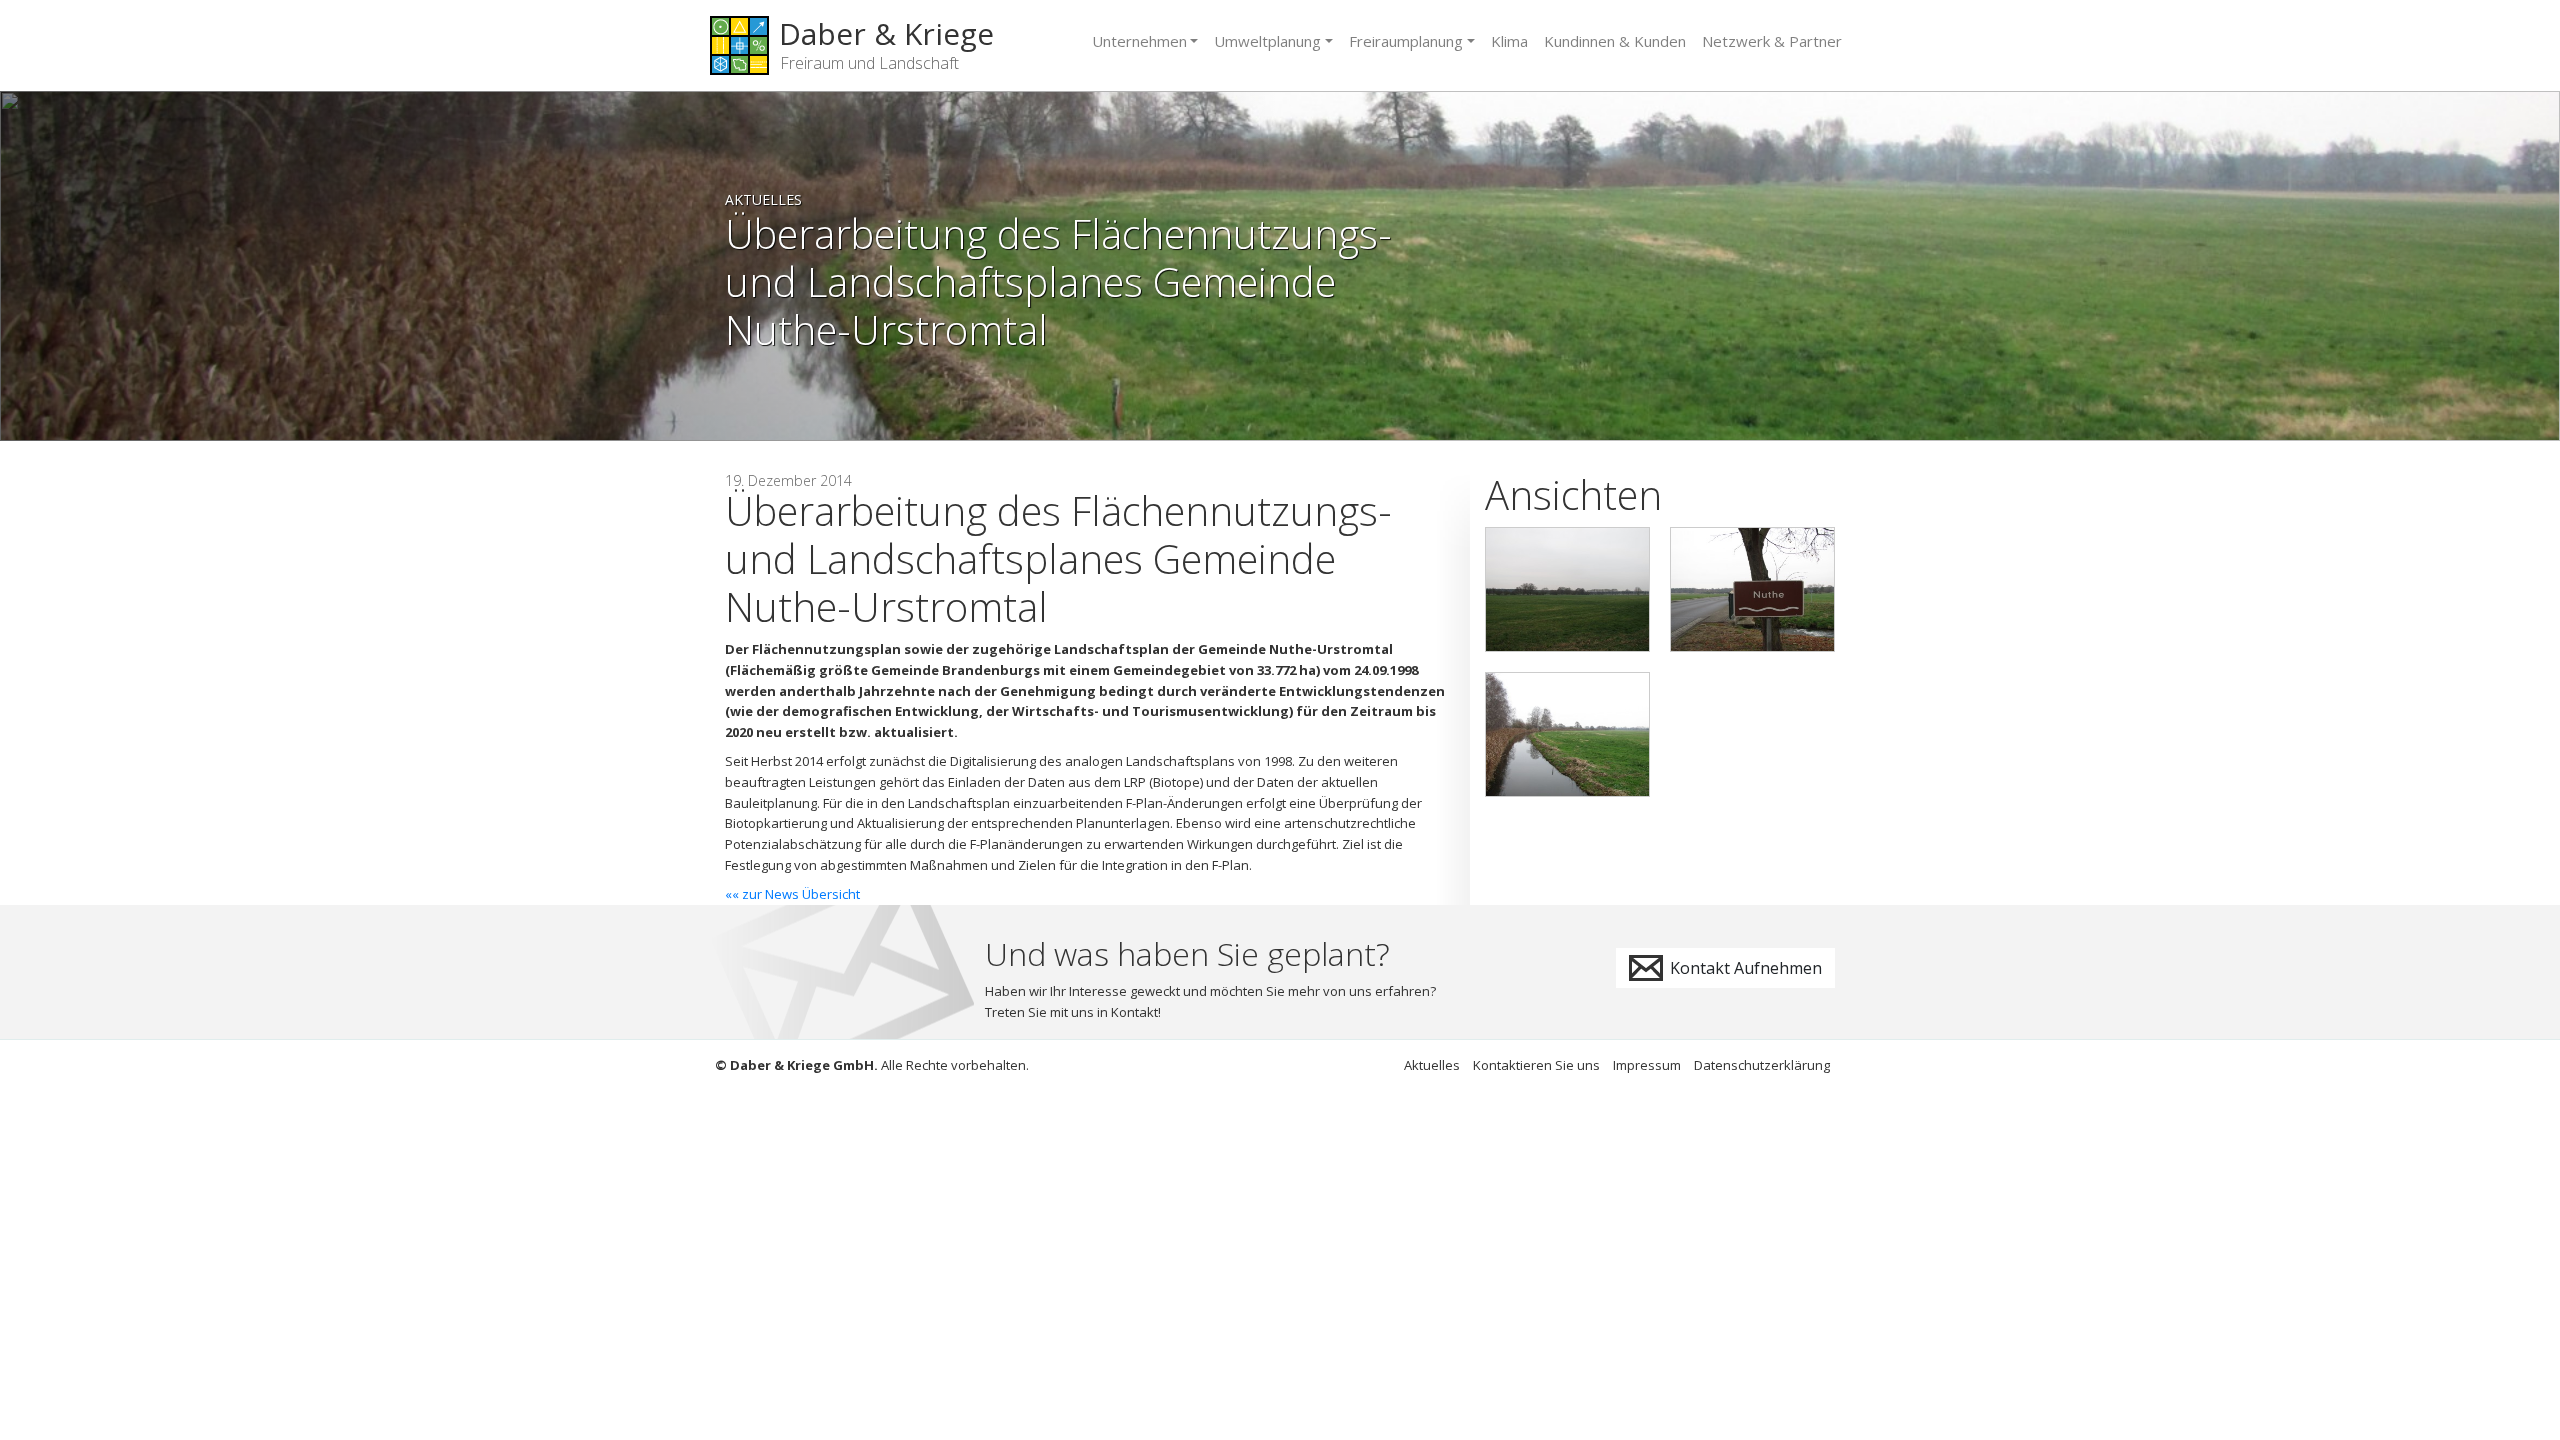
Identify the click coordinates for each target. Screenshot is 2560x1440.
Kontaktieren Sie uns (1536, 1065)
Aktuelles (763, 199)
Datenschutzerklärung (1762, 1065)
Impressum (1647, 1065)
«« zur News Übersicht (792, 894)
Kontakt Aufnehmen (1744, 968)
